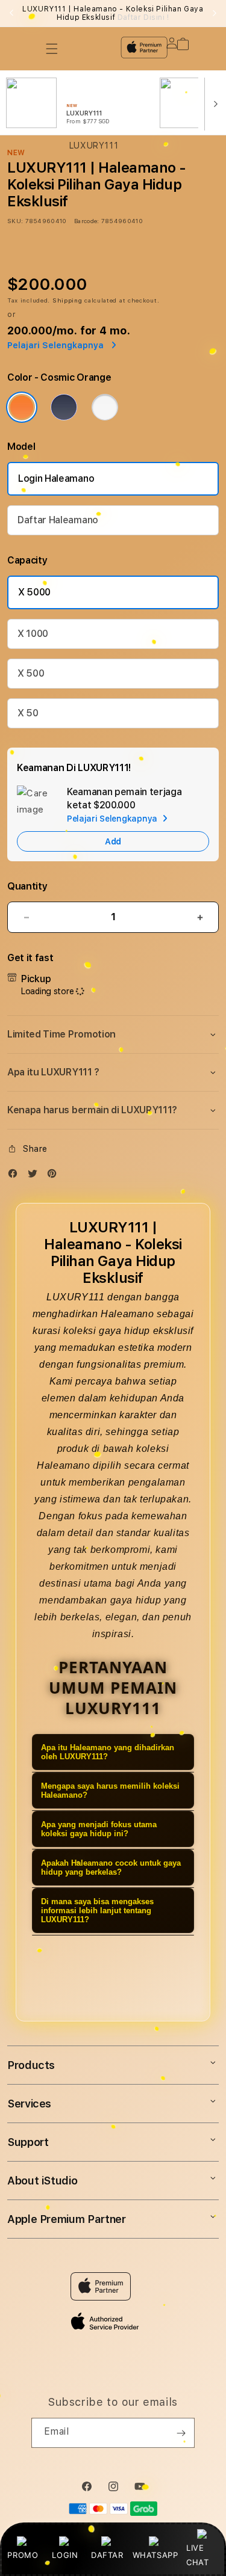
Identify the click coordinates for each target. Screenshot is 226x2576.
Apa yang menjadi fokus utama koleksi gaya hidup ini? (99, 1829)
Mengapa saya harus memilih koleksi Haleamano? (110, 1791)
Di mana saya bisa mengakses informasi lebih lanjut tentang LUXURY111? (97, 1910)
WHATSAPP (155, 2555)
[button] (113, 1034)
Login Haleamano (56, 478)
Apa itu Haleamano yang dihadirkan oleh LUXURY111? (108, 1752)
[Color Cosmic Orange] (22, 407)
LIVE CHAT (197, 2555)
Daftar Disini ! (143, 17)
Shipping (67, 300)
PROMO (23, 2555)
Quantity (27, 886)
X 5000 (34, 592)
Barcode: (86, 221)
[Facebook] (16, 1176)
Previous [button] (11, 13)
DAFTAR (107, 2555)
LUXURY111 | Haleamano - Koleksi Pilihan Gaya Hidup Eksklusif (113, 13)
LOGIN (65, 2555)
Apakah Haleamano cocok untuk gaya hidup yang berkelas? (111, 1867)
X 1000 (33, 634)
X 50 (28, 713)
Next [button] (215, 13)
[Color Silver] (105, 407)
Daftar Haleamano (58, 520)
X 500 (31, 673)
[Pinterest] (55, 1176)
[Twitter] (36, 1176)
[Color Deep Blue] (64, 407)
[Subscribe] (181, 2433)
